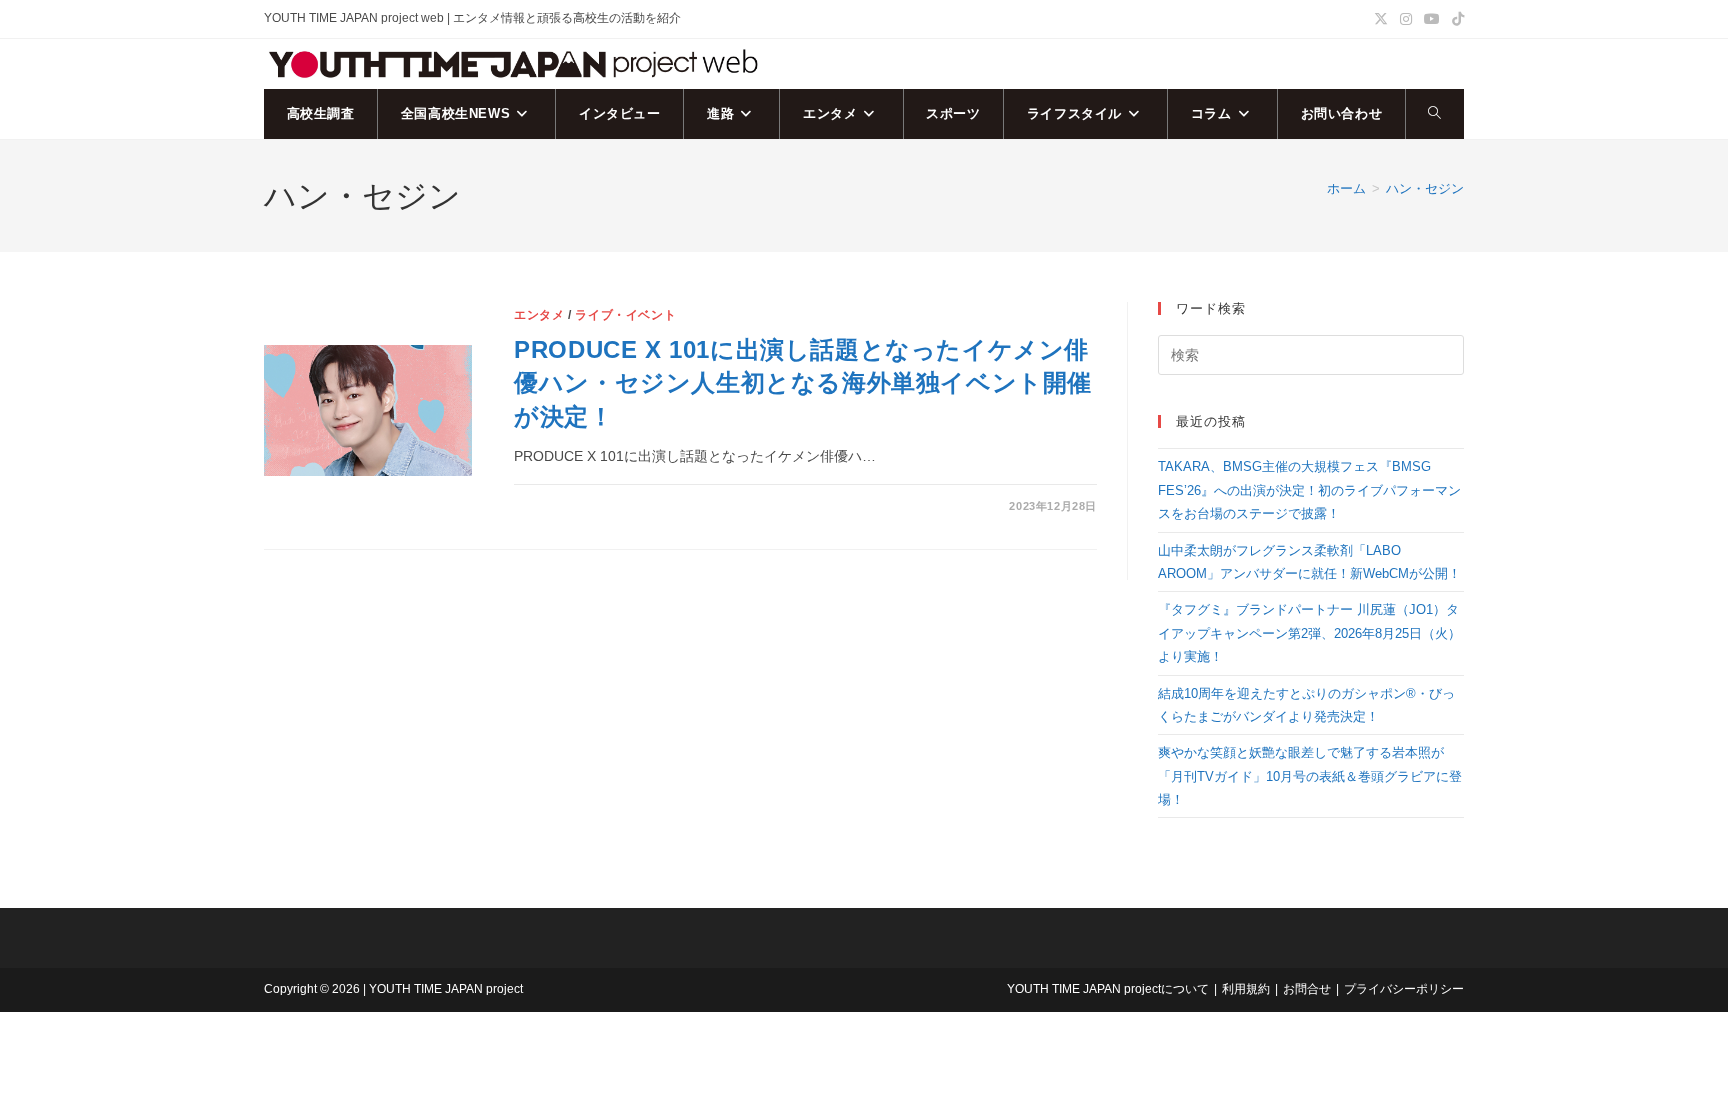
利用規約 (1246, 989)
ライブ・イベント (625, 315)
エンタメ (539, 315)
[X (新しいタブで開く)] (1381, 19)
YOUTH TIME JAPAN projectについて (1108, 989)
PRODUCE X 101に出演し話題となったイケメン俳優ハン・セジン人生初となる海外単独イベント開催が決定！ (803, 383)
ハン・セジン (1425, 188)
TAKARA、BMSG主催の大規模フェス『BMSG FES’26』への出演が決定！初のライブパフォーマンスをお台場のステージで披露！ (1309, 490)
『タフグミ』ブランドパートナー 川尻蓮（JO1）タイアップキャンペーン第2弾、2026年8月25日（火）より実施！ (1309, 633)
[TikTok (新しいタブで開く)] (1455, 19)
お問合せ (1307, 989)
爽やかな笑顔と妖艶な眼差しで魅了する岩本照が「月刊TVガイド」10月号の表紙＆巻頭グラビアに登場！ (1310, 776)
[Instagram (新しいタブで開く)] (1406, 19)
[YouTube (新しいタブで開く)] (1432, 19)
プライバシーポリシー (1404, 989)
